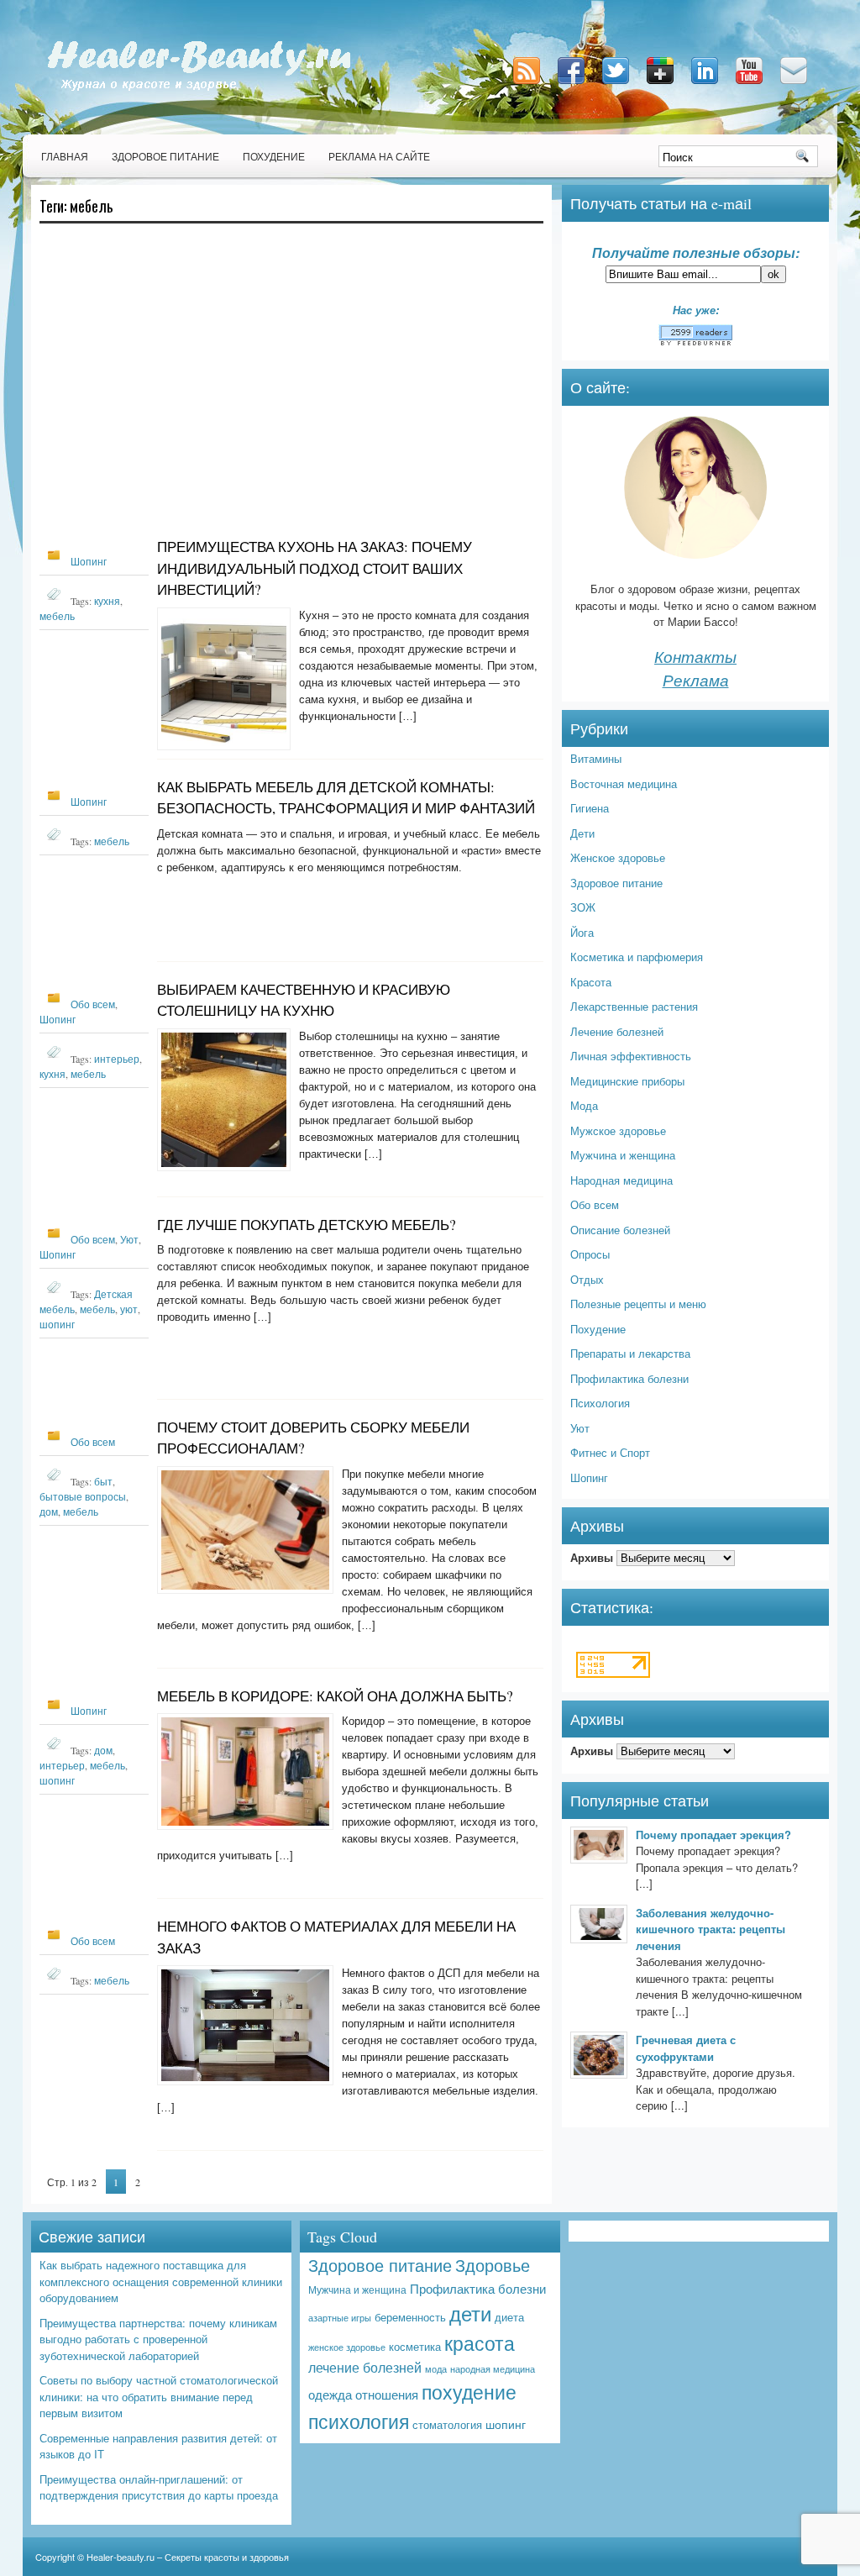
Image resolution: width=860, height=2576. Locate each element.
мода (436, 2369)
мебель (57, 616)
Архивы (592, 1557)
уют (129, 1309)
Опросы (590, 1254)
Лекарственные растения (634, 1006)
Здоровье (493, 2265)
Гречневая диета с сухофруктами (686, 2048)
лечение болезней (365, 2367)
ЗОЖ (583, 907)
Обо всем (93, 1004)
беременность (410, 2317)
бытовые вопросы (83, 1496)
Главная (65, 156)
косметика (415, 2346)
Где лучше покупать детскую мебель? (307, 1225)
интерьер (117, 1059)
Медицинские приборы (627, 1081)
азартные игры (340, 2318)
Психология (600, 1403)
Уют (129, 1239)
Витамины (596, 758)
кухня (107, 601)
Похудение (274, 156)
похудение (469, 2391)
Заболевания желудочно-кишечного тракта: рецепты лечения (711, 1929)
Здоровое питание (165, 156)
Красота (591, 982)
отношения (387, 2394)
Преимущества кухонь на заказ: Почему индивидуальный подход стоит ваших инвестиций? (315, 568)
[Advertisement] (291, 388)
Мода (584, 1105)
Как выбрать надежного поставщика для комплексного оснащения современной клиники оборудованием (161, 2281)
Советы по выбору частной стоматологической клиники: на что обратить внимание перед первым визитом (159, 2396)
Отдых (587, 1279)
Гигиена (590, 808)
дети (470, 2313)
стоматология (447, 2424)
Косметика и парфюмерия (637, 957)
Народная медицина (621, 1180)
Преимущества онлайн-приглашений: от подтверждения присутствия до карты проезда (159, 2487)
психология (359, 2421)
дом (49, 1511)
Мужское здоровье (618, 1130)
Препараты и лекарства (630, 1353)
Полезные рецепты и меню (638, 1304)
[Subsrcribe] (528, 85)
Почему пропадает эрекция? (713, 1835)
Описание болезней (620, 1230)
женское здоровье (347, 2347)
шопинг (57, 1324)
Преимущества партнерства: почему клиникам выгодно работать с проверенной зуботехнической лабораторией (158, 2339)
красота (480, 2342)
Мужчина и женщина (623, 1155)
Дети (582, 833)
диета (509, 2317)
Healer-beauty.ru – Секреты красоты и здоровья (188, 2557)
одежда (330, 2394)
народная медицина (493, 2368)
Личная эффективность (631, 1056)
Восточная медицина (624, 783)
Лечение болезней (617, 1031)
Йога (582, 932)
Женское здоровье (618, 857)
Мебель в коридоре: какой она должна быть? (335, 1696)
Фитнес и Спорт (610, 1452)
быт (103, 1481)
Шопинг (89, 561)
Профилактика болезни (629, 1378)
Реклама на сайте (379, 156)
